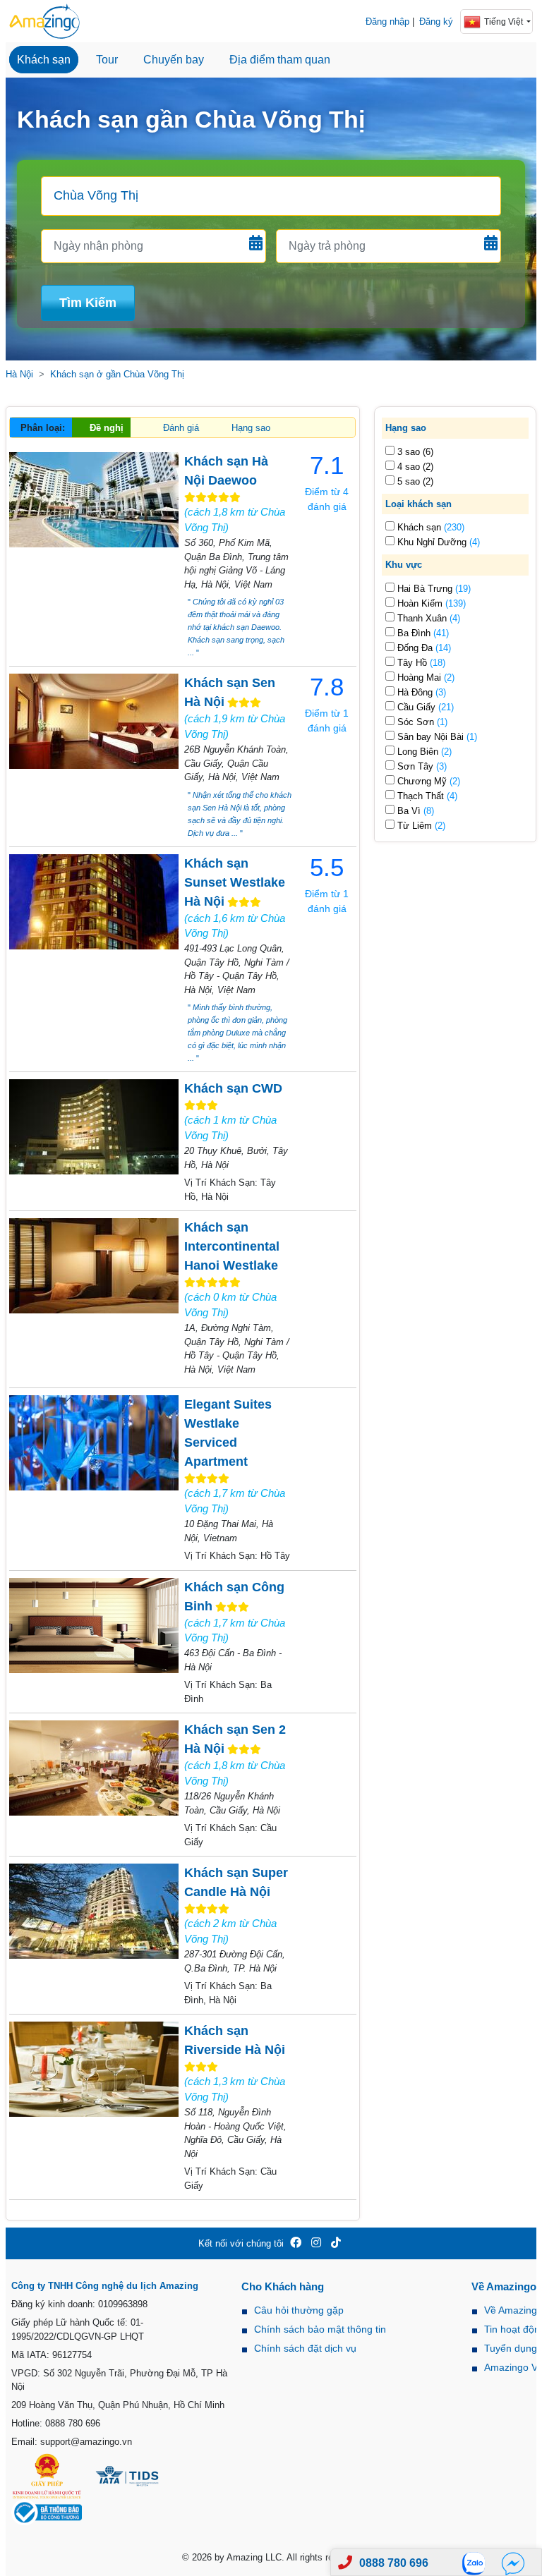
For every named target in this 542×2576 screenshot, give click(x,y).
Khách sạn (44, 60)
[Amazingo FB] (296, 2243)
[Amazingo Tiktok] (336, 2243)
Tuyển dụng (511, 2348)
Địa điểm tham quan (280, 60)
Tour (107, 60)
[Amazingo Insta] (316, 2243)
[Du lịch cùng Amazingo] (44, 21)
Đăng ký (436, 22)
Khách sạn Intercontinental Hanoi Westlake (232, 1246)
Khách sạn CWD (233, 1088)
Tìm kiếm (88, 303)
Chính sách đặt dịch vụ (305, 2348)
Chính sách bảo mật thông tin (320, 2329)
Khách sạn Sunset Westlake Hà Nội (235, 882)
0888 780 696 (394, 2563)
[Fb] (513, 2563)
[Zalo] (478, 2563)
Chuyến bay (174, 60)
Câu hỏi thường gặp (299, 2310)
